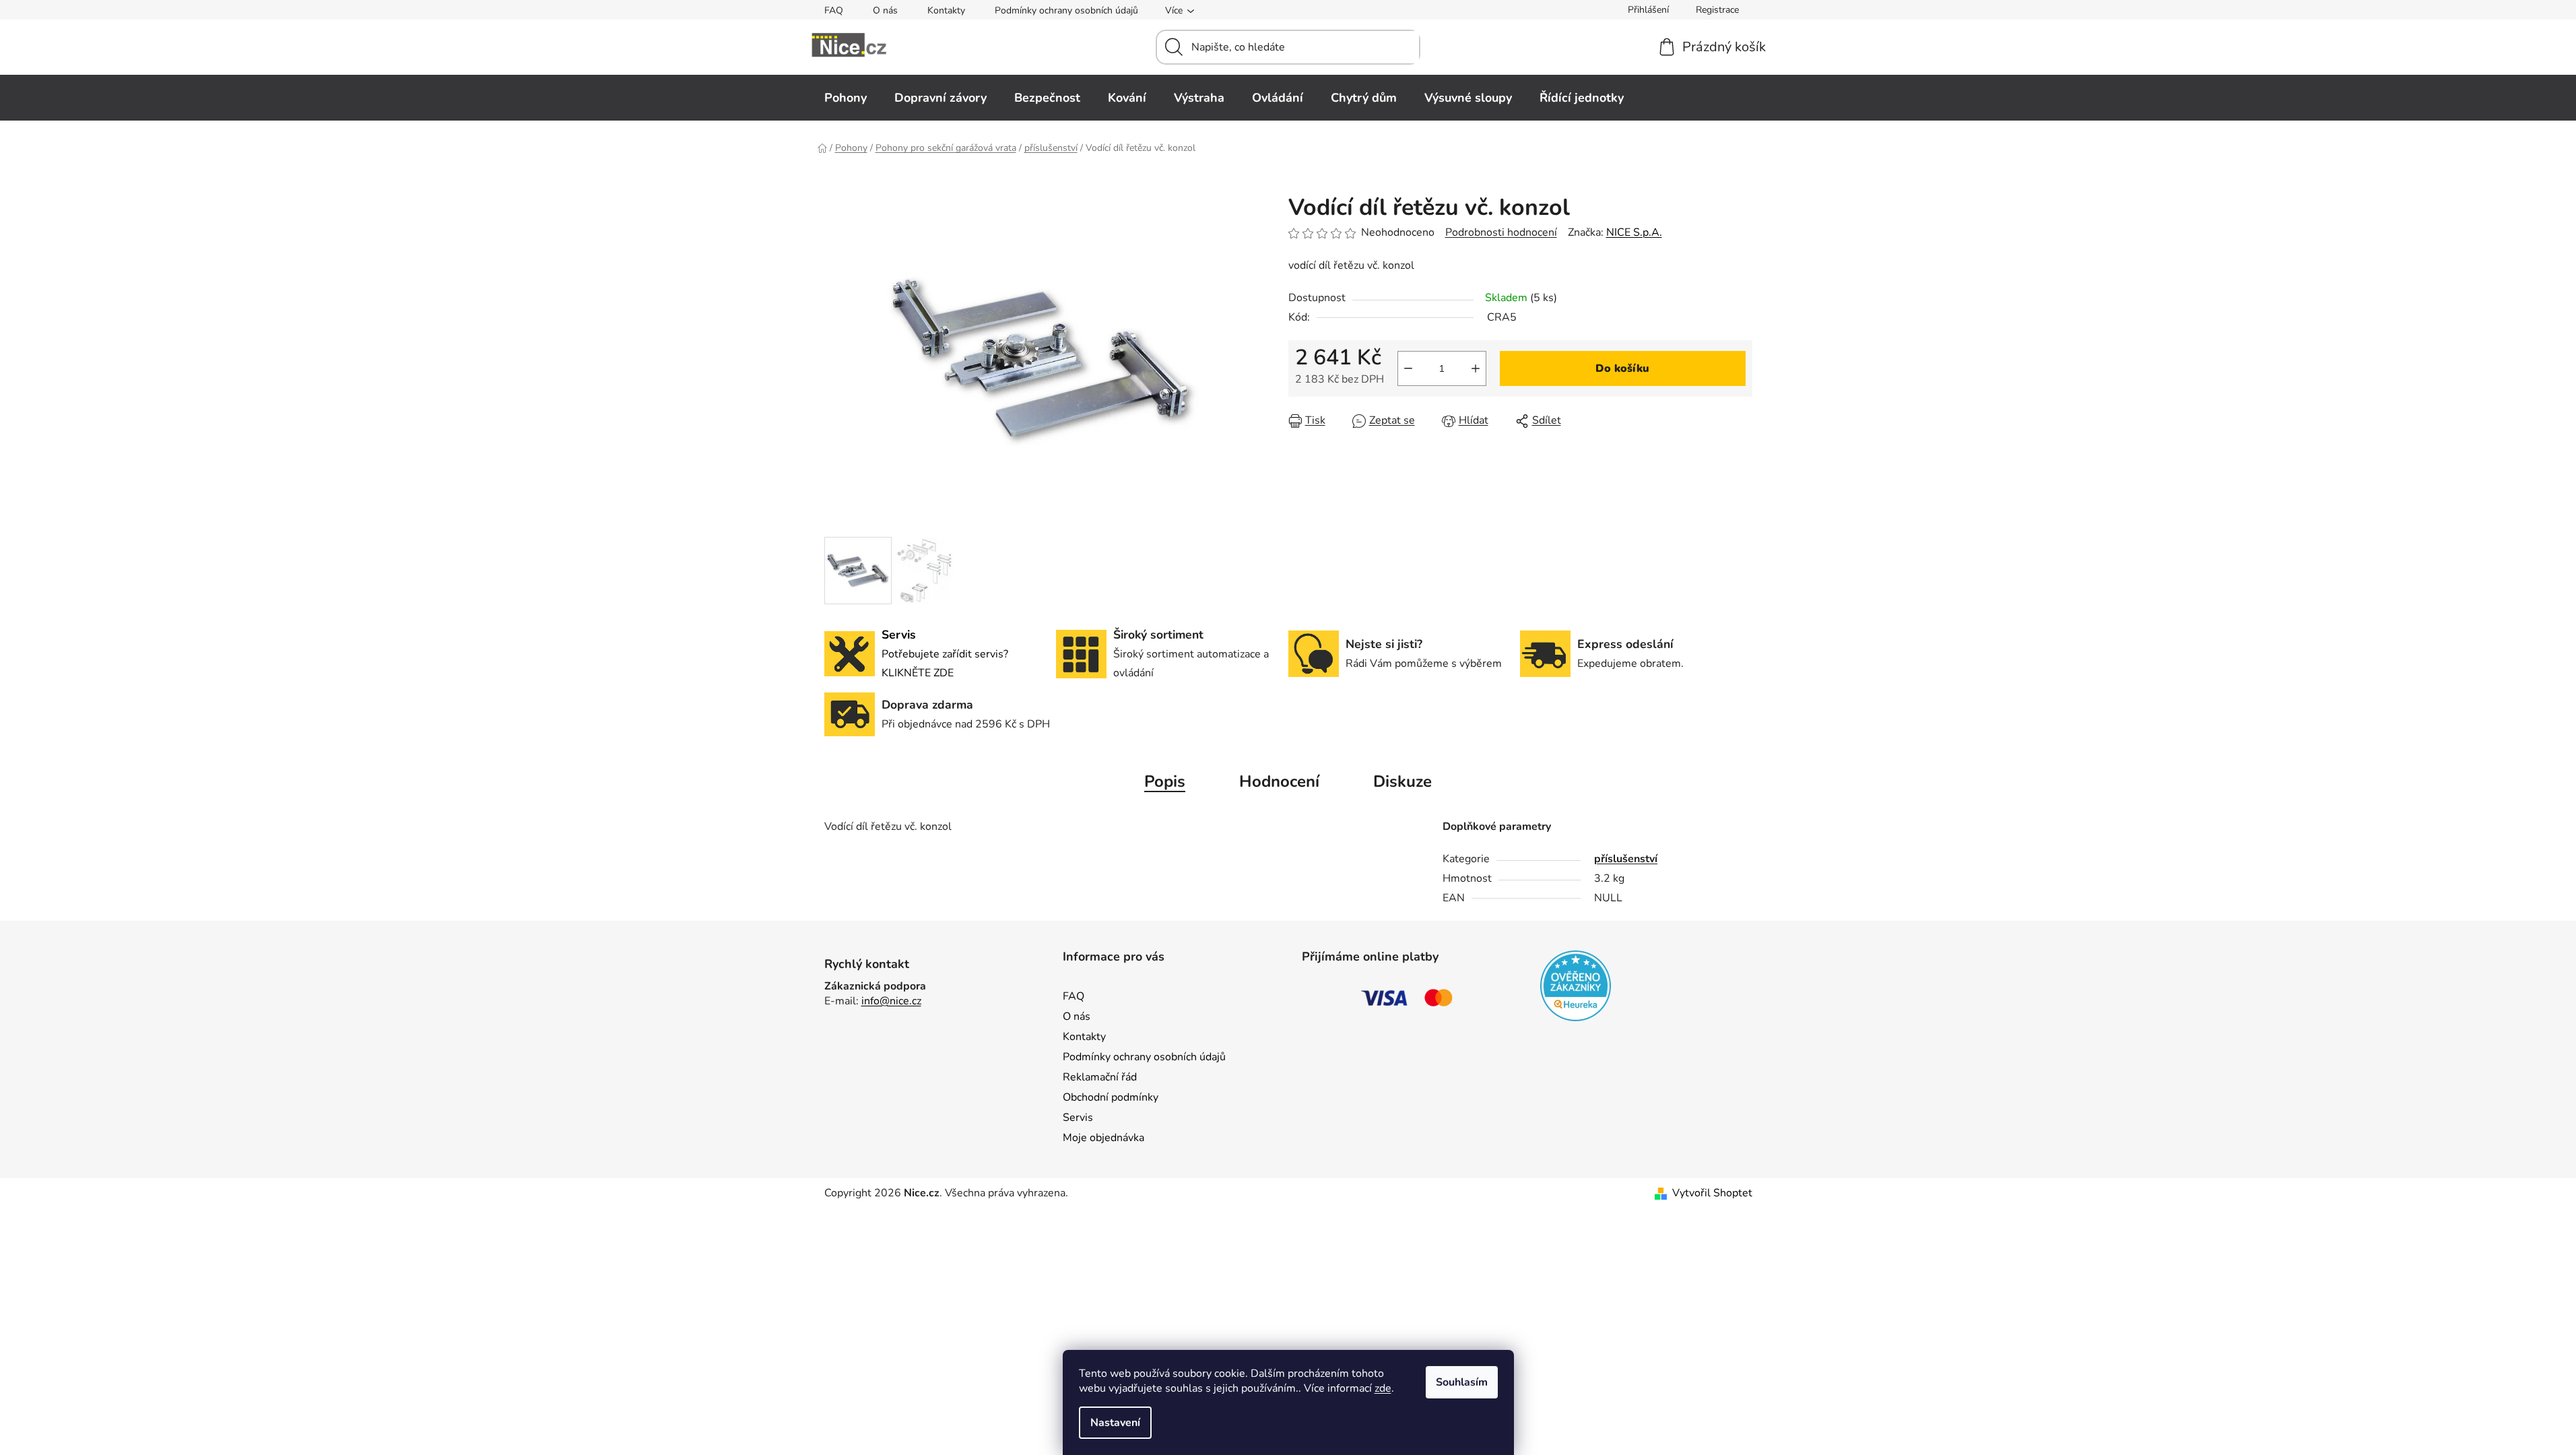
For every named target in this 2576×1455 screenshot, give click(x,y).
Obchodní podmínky (1111, 1097)
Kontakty (946, 10)
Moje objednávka (1103, 1138)
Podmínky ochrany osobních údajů (1066, 10)
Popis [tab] (1165, 781)
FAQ (834, 10)
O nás (885, 10)
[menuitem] (846, 98)
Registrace (1717, 10)
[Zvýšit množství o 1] (1476, 368)
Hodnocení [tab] (1279, 781)
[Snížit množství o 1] (1408, 368)
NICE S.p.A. (1634, 232)
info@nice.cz (891, 1001)
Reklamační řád (1100, 1077)
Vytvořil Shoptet (1712, 1193)
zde (1383, 1388)
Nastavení (1115, 1423)
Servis (1078, 1118)
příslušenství (1626, 859)
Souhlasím (1462, 1382)
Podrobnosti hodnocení (1501, 232)
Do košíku (1622, 368)
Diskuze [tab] (1402, 781)
